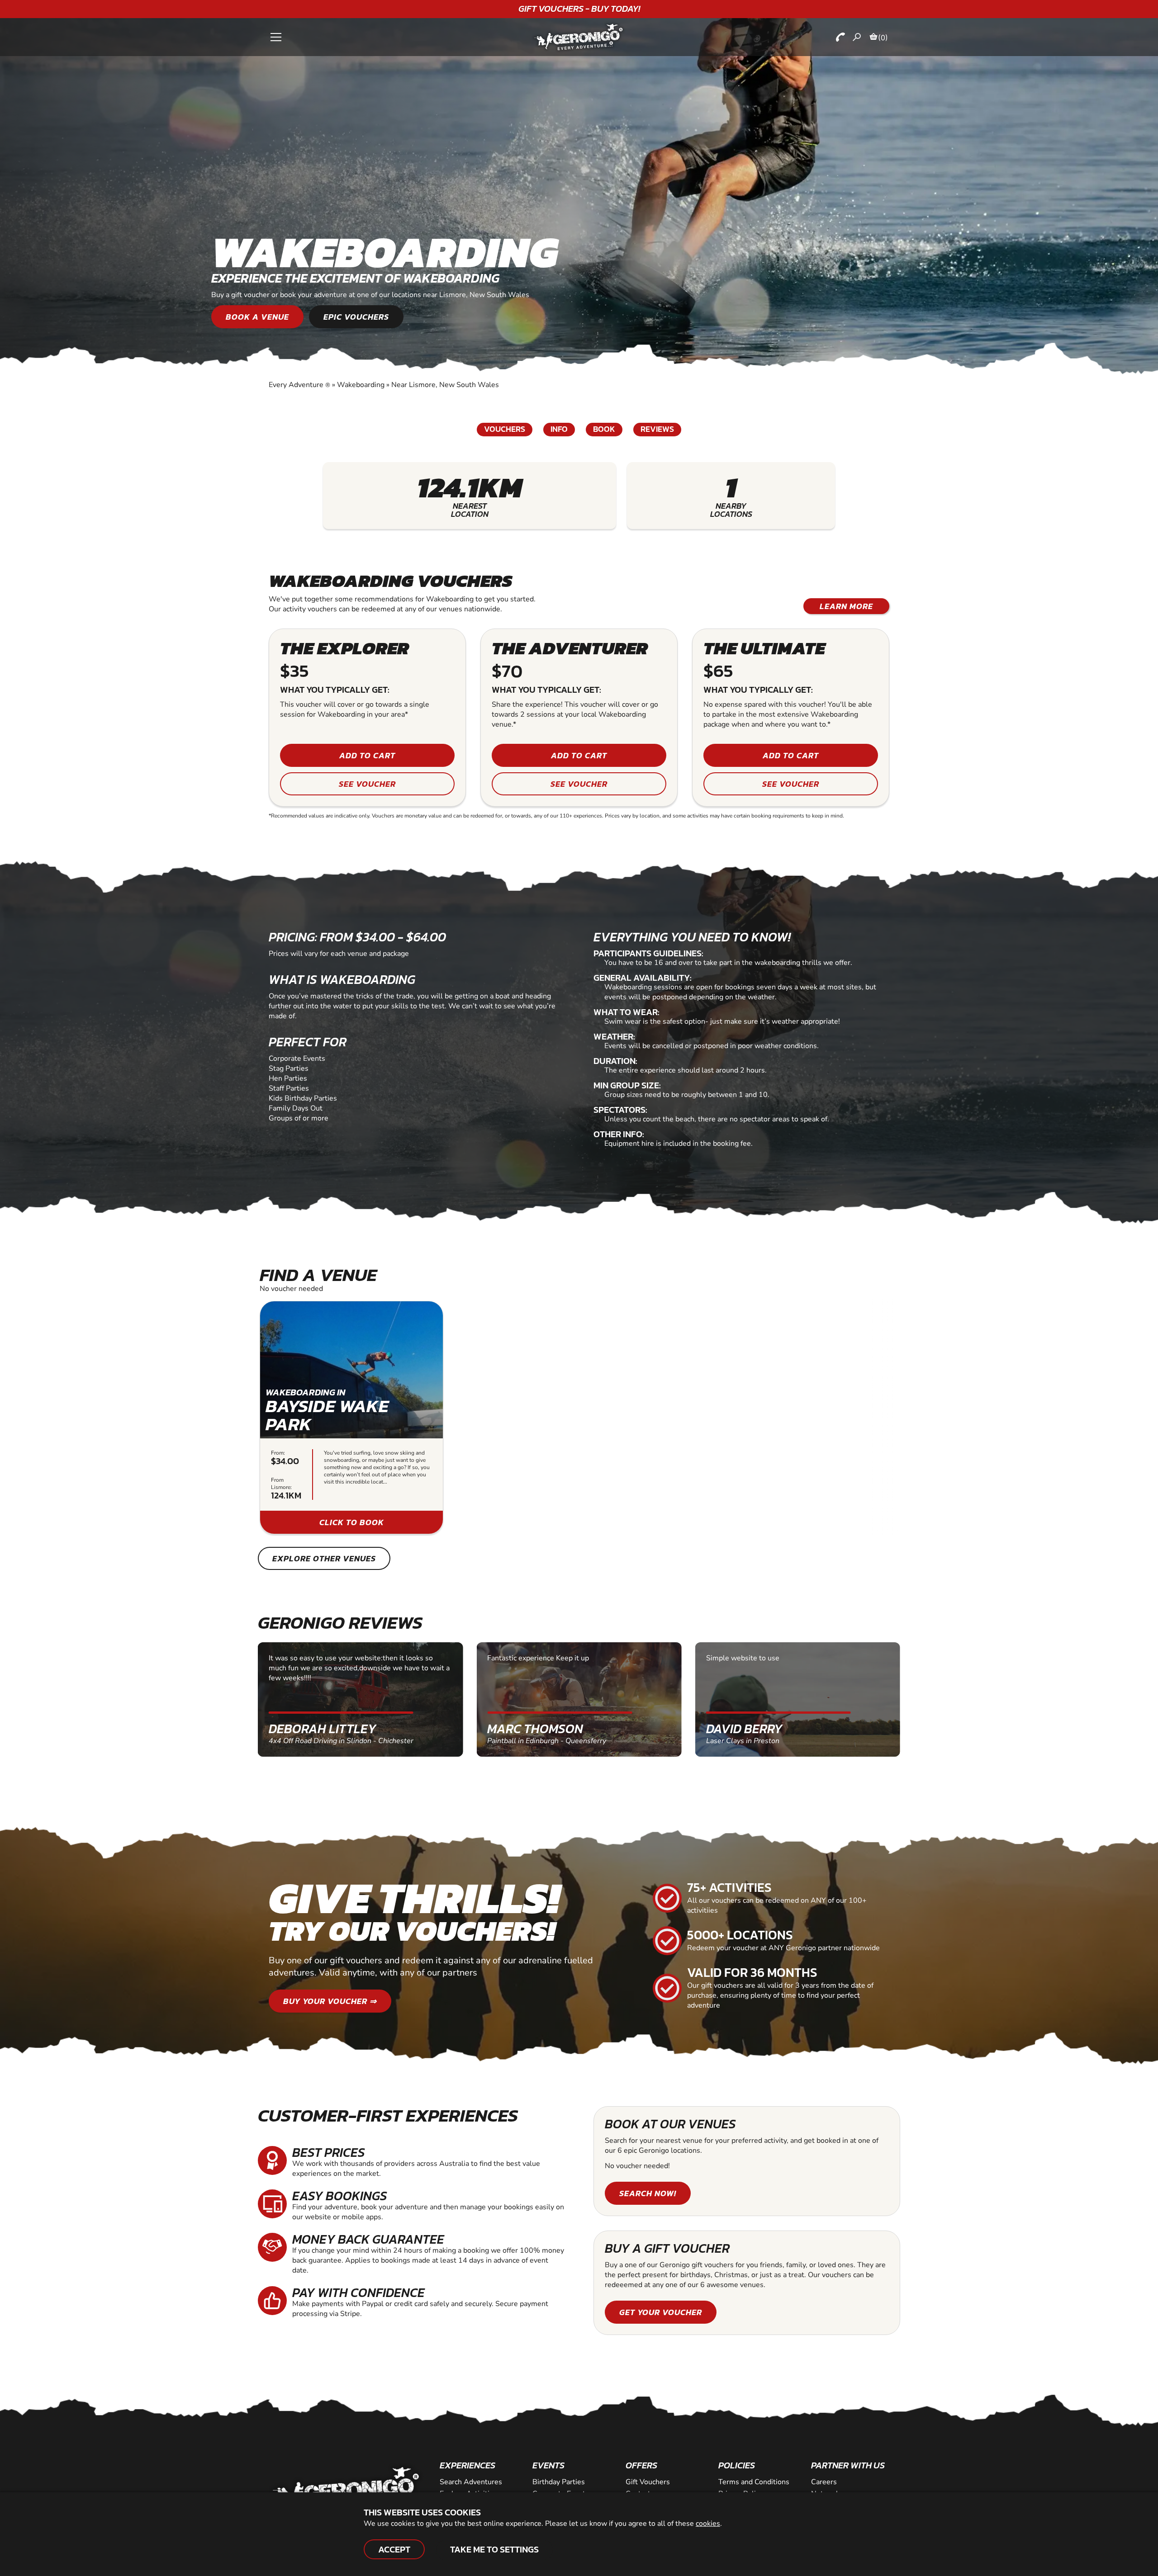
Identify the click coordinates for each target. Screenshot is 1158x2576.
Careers (824, 2482)
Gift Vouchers (648, 2482)
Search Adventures (471, 2482)
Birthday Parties (559, 2482)
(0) (883, 38)
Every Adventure (299, 385)
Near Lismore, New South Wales (445, 385)
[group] (351, 1418)
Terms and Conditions (754, 2482)
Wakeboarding (361, 385)
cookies (708, 2524)
